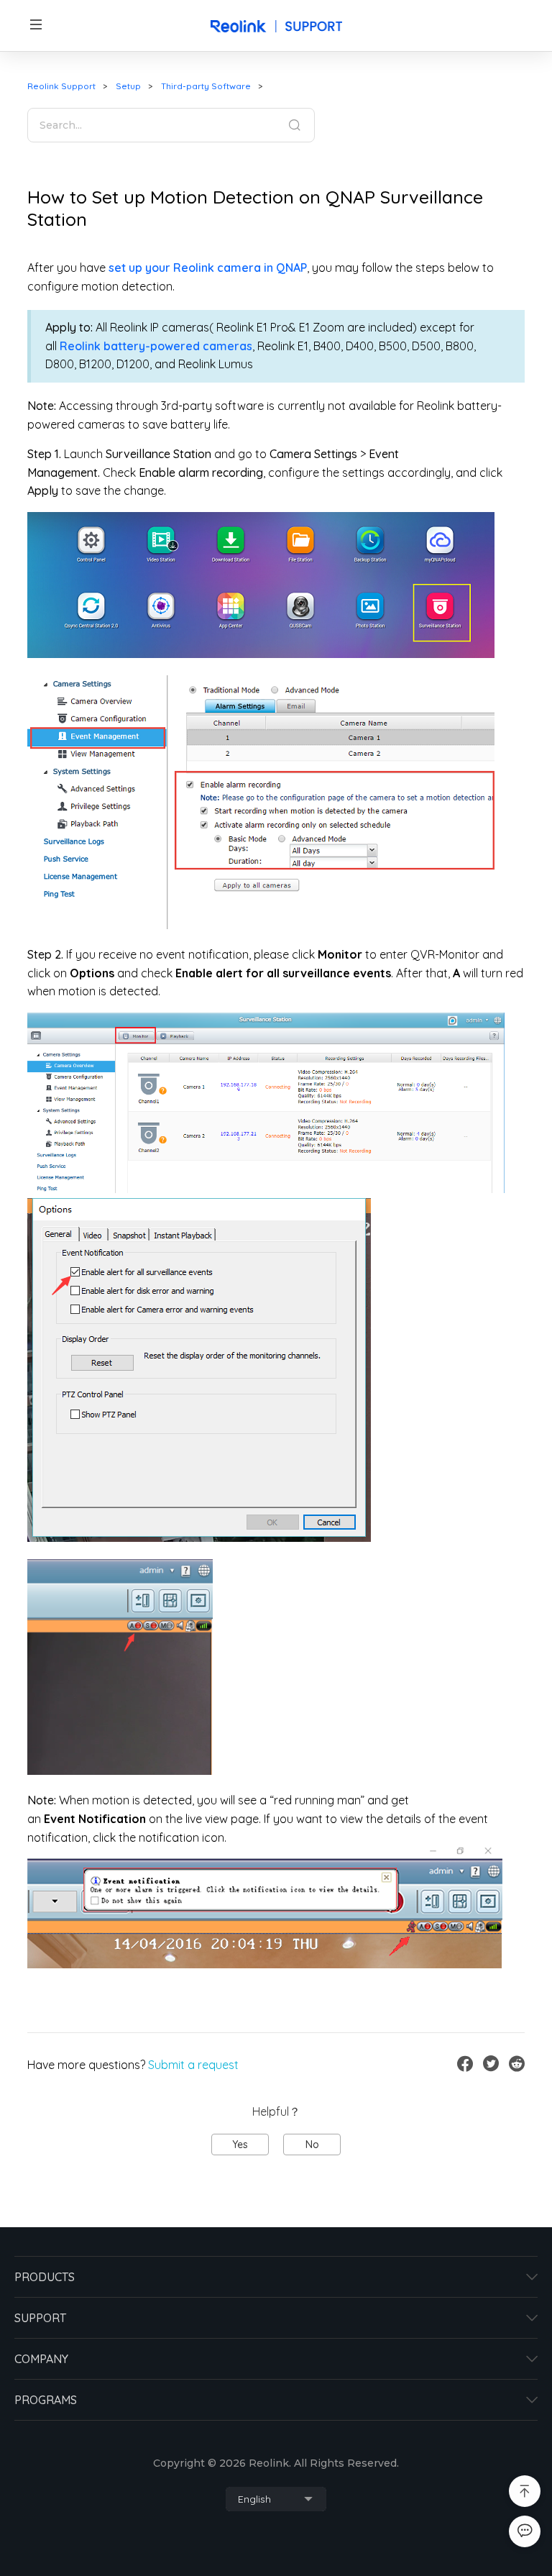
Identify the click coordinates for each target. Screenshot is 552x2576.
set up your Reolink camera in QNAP (208, 268)
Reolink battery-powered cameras (156, 346)
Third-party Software (206, 86)
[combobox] (276, 2499)
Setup (128, 86)
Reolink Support (61, 86)
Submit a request (193, 2065)
